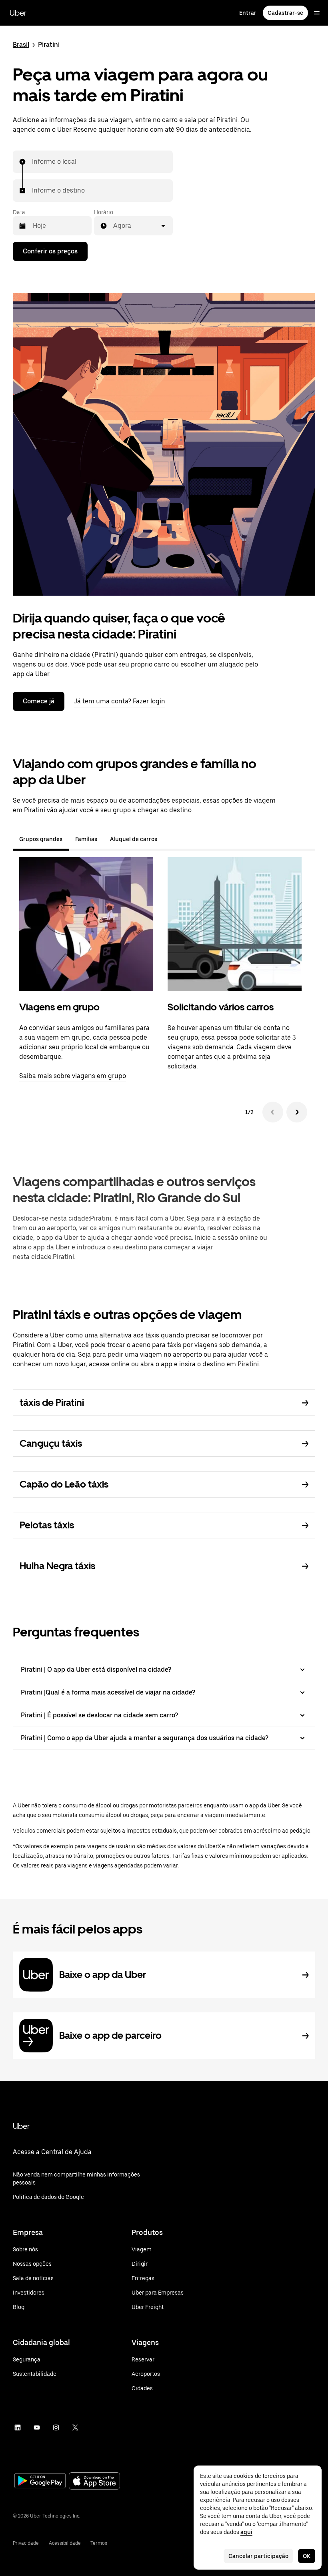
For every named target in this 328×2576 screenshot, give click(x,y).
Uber (18, 13)
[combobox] (32, 162)
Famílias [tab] (86, 839)
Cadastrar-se (285, 13)
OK (307, 2556)
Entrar (248, 13)
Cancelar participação (258, 2556)
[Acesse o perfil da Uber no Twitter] (75, 2427)
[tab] (170, 839)
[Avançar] (297, 1112)
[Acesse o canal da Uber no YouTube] (37, 2427)
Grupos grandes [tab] (41, 839)
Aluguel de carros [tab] (134, 839)
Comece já (39, 701)
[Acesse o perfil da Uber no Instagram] (56, 2427)
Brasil (21, 45)
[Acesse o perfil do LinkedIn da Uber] (18, 2427)
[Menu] (317, 13)
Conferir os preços (50, 251)
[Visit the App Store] (94, 2482)
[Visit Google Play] (40, 2482)
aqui (246, 2532)
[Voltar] (273, 1112)
